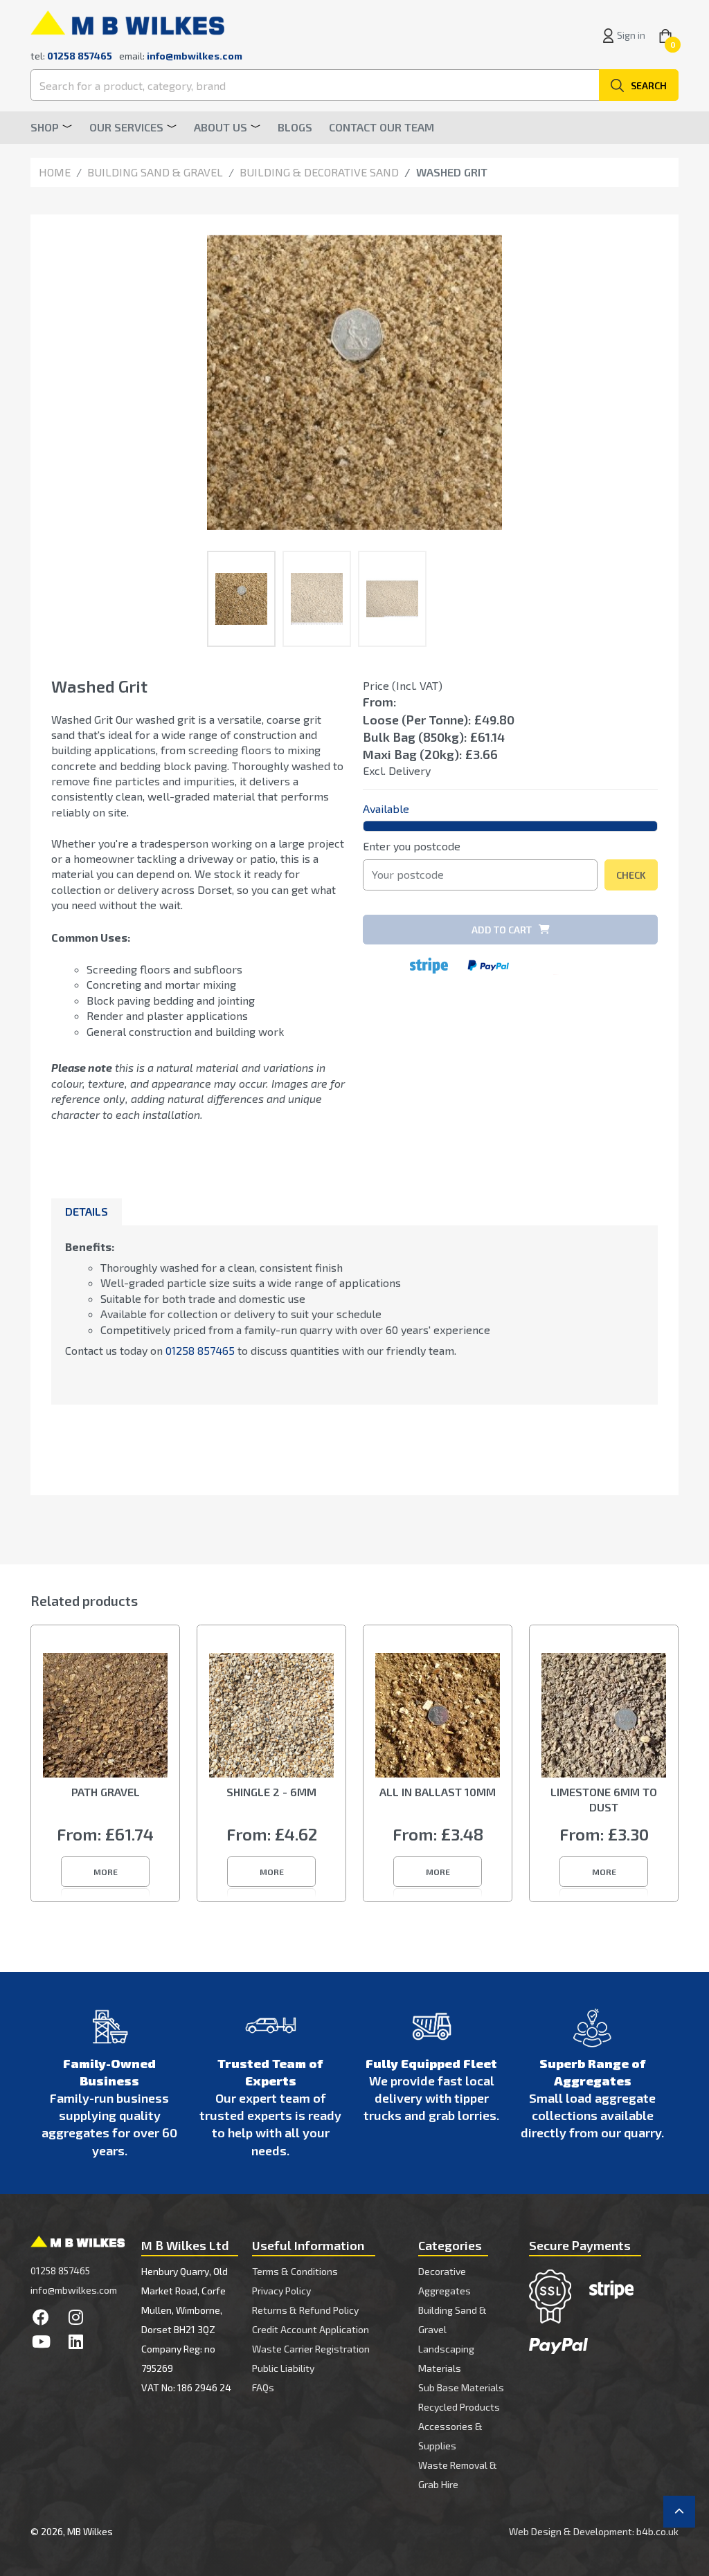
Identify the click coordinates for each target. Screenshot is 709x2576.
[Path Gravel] (105, 1715)
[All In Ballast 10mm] (438, 1715)
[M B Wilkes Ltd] (127, 21)
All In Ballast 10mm (438, 1792)
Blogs (295, 127)
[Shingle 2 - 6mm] (271, 1715)
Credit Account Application (311, 2329)
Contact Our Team (382, 127)
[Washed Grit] (354, 383)
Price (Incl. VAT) (403, 685)
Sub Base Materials (461, 2387)
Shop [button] (45, 127)
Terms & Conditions (295, 2271)
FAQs (263, 2387)
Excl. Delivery (397, 770)
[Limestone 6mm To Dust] (604, 1715)
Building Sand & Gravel (155, 172)
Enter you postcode (412, 846)
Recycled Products (459, 2407)
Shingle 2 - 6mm (271, 1792)
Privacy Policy (281, 2291)
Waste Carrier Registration (311, 2349)
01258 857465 (200, 1350)
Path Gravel (106, 1792)
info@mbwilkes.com (195, 56)
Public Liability (283, 2368)
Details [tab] (87, 1211)
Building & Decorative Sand (319, 172)
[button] (105, 1872)
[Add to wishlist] (647, 689)
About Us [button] (221, 127)
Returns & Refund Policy (305, 2310)
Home (55, 172)
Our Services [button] (126, 127)
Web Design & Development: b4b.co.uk (594, 2531)
